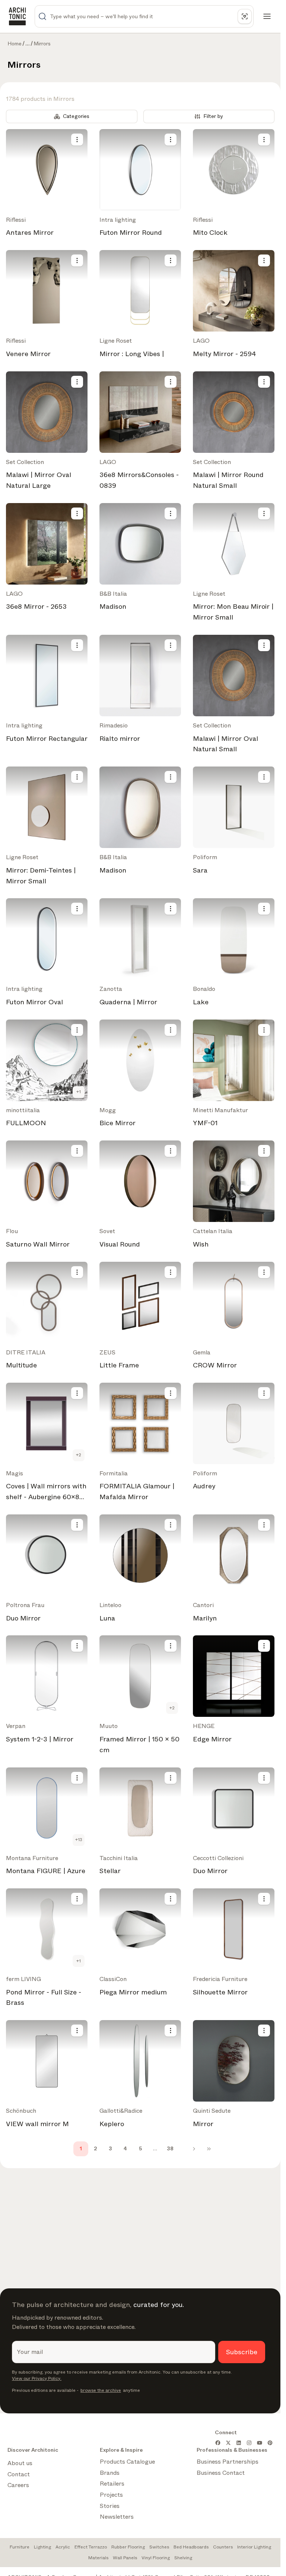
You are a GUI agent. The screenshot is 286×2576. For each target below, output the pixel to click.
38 (170, 2148)
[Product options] (77, 140)
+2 (79, 1455)
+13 (79, 1840)
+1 (79, 1092)
